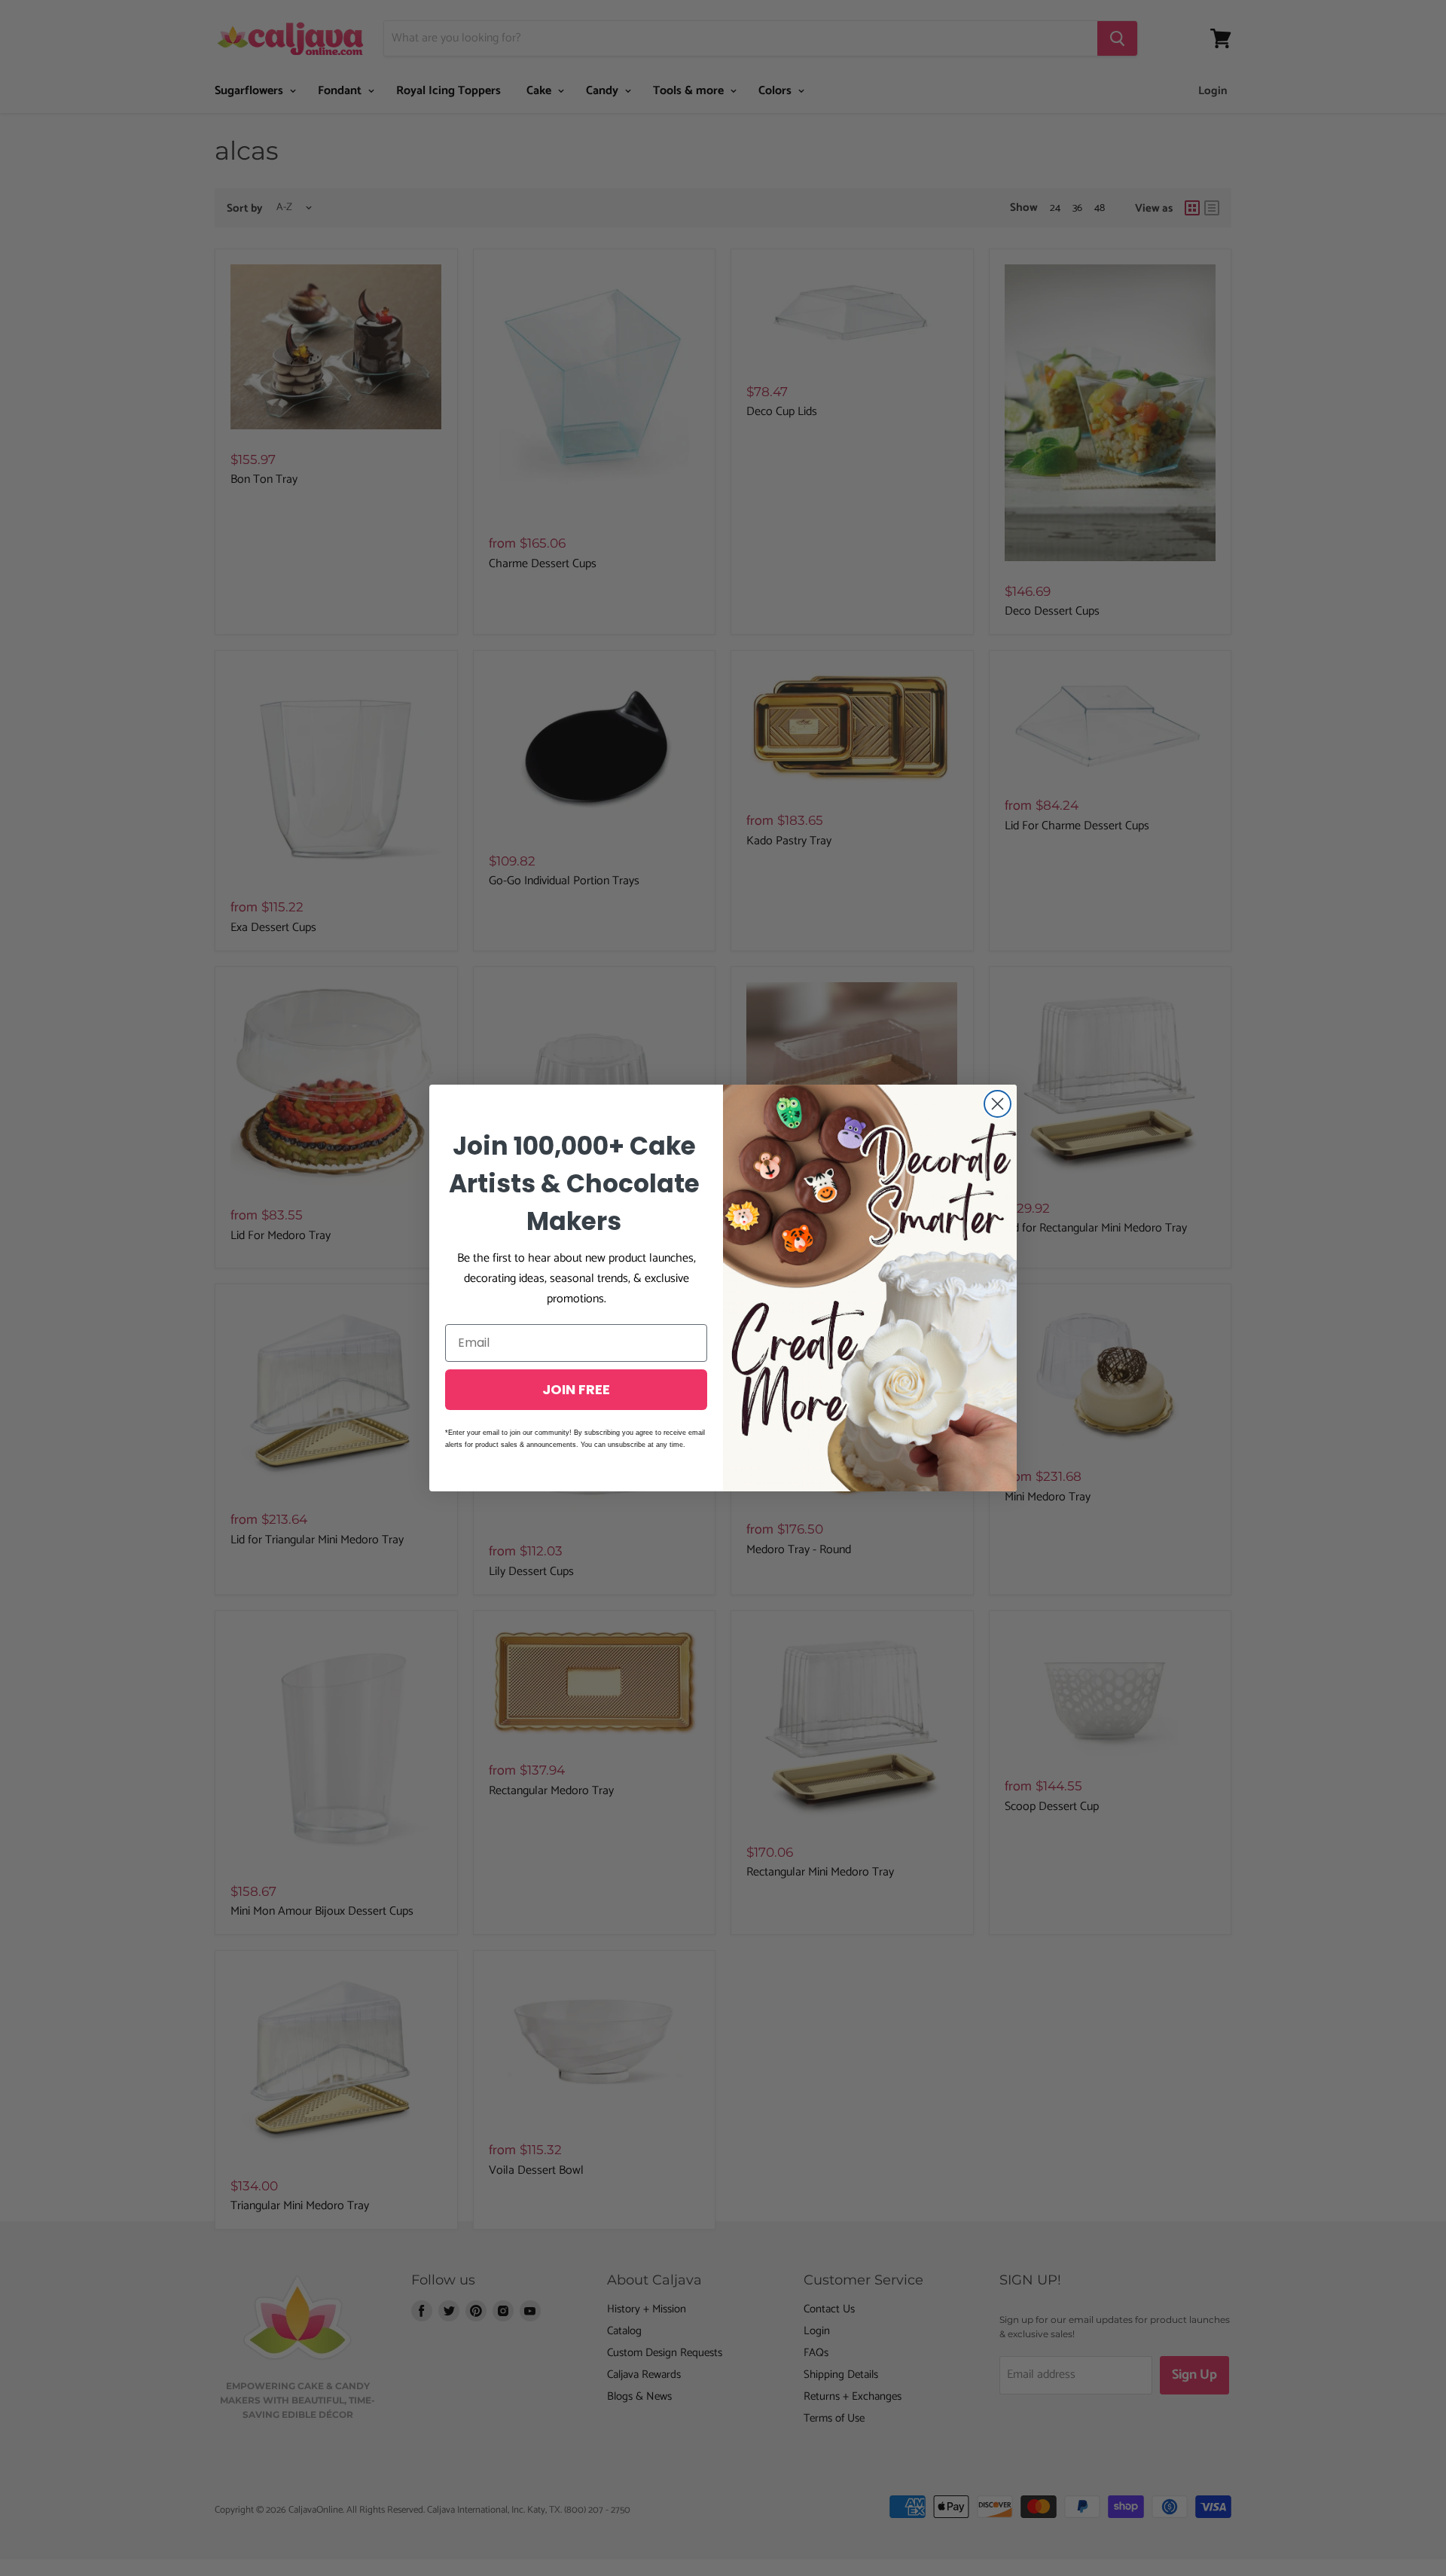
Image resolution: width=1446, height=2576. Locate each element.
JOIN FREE (576, 1389)
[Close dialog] (998, 1104)
